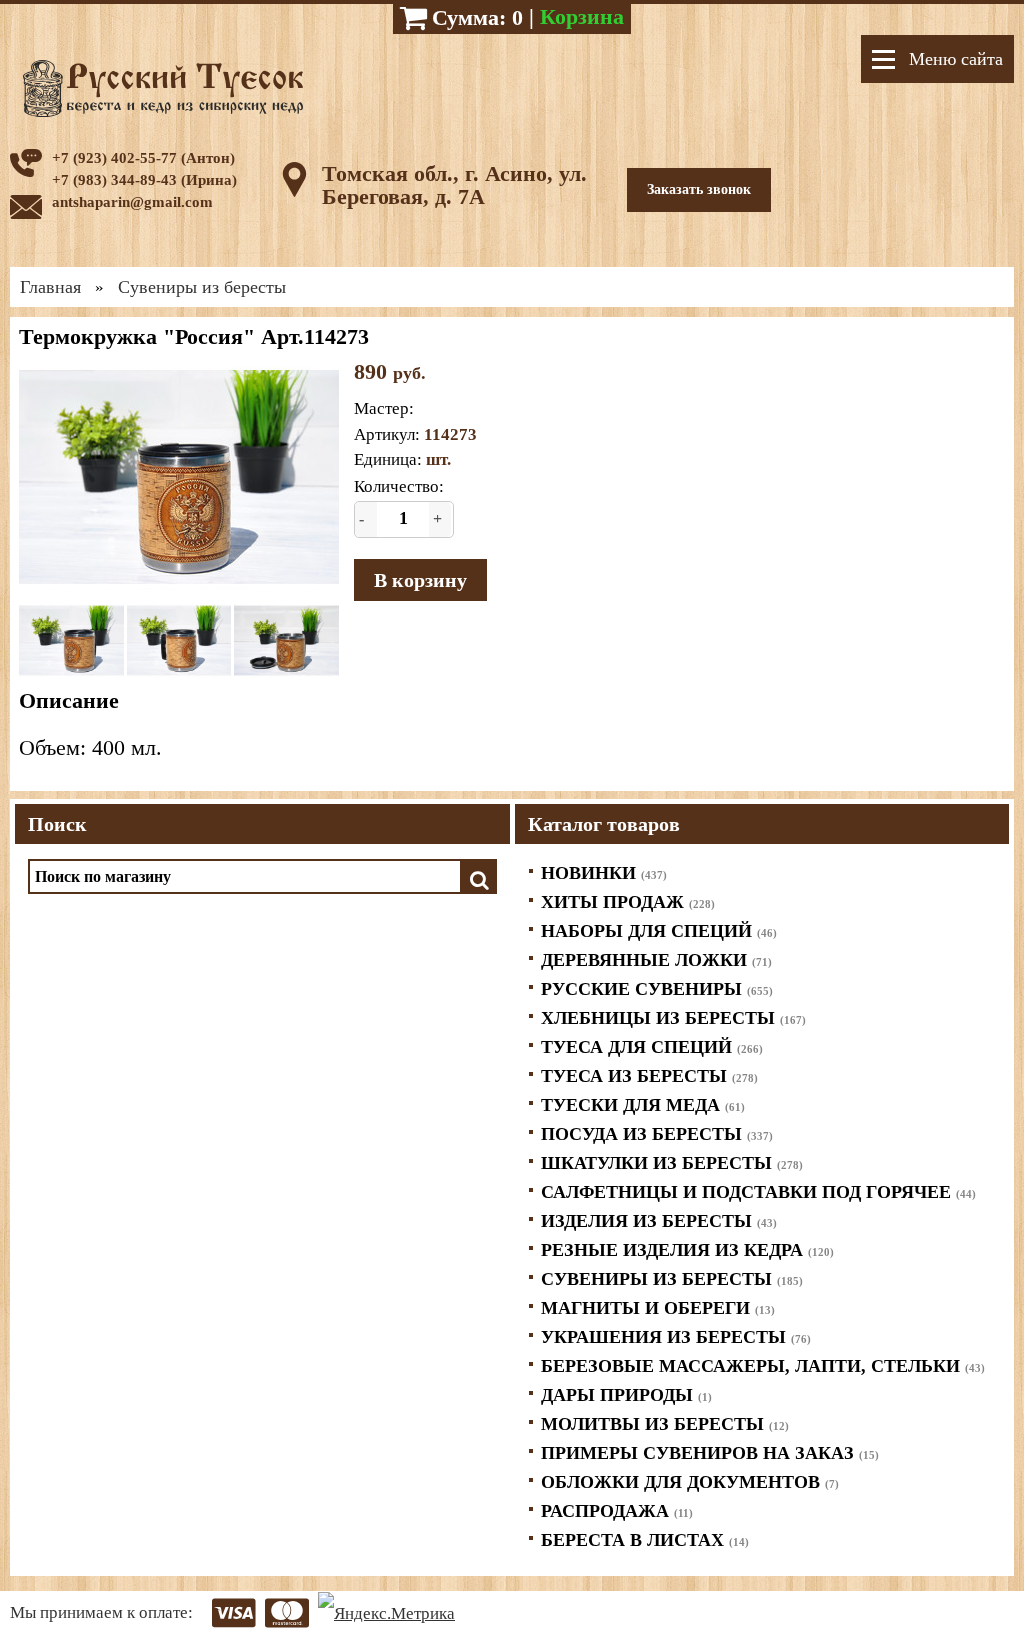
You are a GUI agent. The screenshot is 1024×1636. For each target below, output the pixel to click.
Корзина (582, 16)
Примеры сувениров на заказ (710, 1453)
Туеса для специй (652, 1047)
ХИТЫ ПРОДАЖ (628, 902)
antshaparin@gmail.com (132, 202)
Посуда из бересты (657, 1134)
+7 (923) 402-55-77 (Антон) (143, 158)
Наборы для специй (659, 931)
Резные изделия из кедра (687, 1250)
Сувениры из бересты (672, 1279)
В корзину (420, 580)
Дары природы (626, 1395)
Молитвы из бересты (665, 1424)
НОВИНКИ (604, 873)
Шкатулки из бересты (672, 1163)
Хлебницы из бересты (673, 1018)
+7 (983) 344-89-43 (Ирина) (144, 180)
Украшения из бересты (676, 1337)
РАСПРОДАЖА (617, 1511)
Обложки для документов (690, 1482)
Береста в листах (645, 1540)
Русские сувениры (657, 989)
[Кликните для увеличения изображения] (179, 477)
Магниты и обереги (658, 1308)
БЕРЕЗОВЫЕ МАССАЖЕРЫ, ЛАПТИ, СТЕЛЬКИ (763, 1366)
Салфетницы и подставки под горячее (758, 1192)
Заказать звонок (699, 189)
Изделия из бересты (659, 1221)
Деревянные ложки (656, 960)
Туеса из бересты (649, 1076)
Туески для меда (643, 1105)
